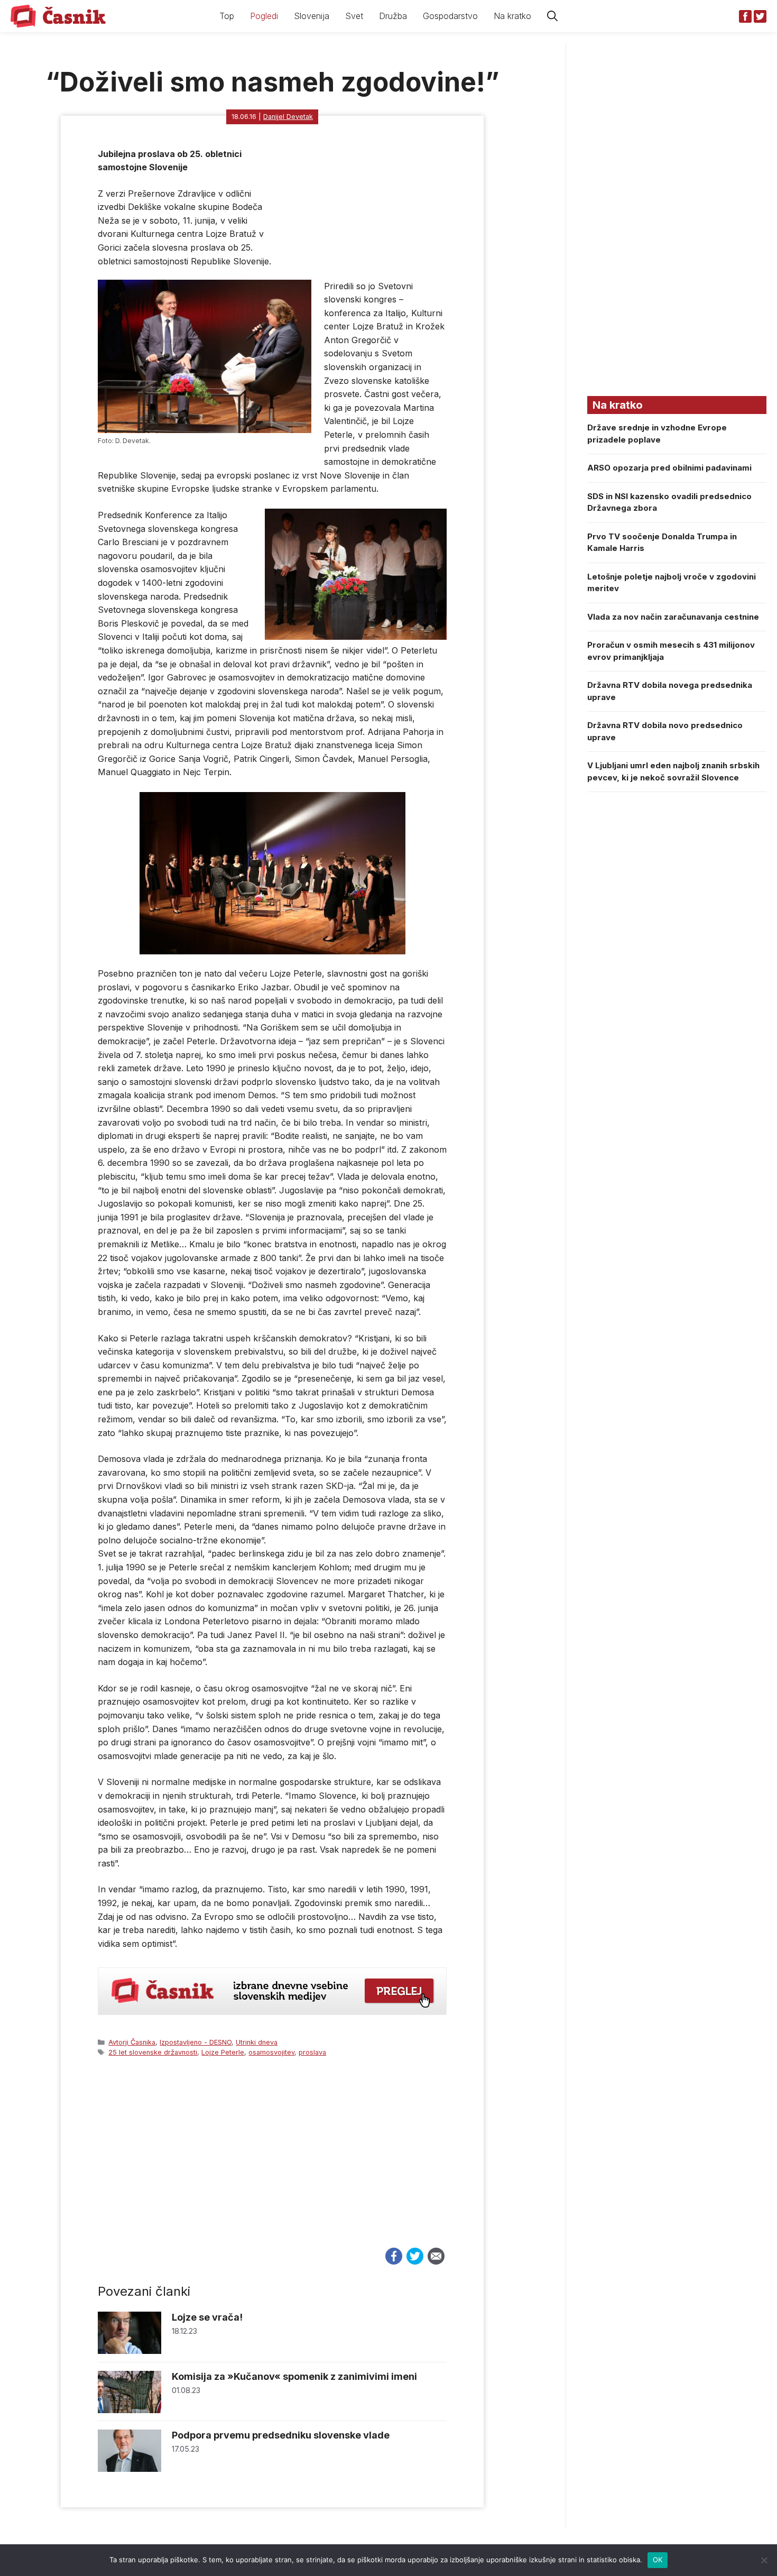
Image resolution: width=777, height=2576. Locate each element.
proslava (312, 2052)
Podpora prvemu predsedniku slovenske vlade (281, 2435)
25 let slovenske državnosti (153, 2052)
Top (227, 16)
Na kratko (512, 16)
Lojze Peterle (223, 2052)
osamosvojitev (271, 2052)
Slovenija (312, 16)
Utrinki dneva (257, 2042)
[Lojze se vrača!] (129, 2351)
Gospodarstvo (450, 16)
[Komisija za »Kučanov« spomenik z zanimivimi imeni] (129, 2410)
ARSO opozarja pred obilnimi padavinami (669, 468)
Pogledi (264, 16)
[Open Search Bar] (552, 16)
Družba (393, 16)
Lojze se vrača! (207, 2317)
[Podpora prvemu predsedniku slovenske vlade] (129, 2469)
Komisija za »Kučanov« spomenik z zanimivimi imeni (294, 2376)
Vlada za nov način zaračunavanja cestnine (673, 617)
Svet (354, 16)
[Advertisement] (272, 2162)
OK (658, 2560)
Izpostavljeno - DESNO (196, 2042)
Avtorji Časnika (132, 2042)
